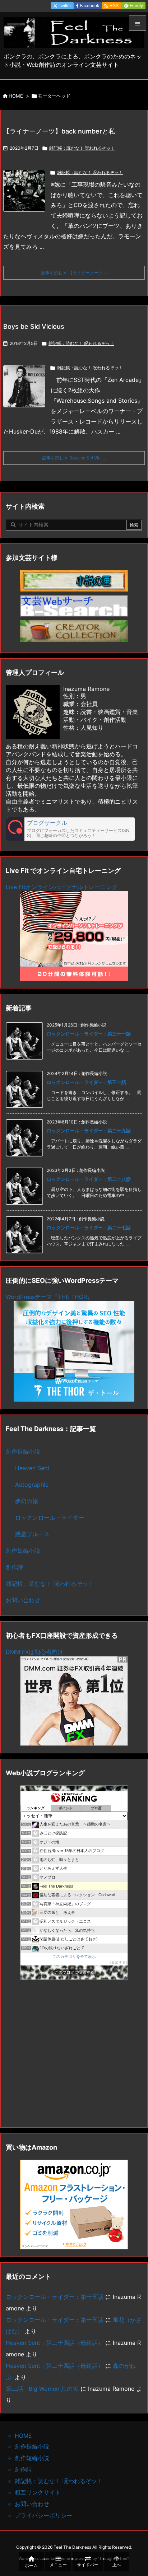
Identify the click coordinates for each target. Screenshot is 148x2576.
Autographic (32, 1485)
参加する (119, 1962)
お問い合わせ (23, 1600)
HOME (16, 96)
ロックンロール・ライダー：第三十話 (86, 1082)
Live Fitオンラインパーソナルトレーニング (62, 887)
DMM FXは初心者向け (34, 1652)
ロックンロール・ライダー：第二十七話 (89, 1228)
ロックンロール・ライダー (50, 1518)
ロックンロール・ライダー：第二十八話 (89, 1179)
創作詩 (14, 1567)
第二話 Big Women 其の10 (42, 2389)
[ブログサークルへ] (70, 829)
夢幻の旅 (27, 1501)
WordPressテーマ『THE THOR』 (49, 1297)
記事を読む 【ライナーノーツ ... (74, 273)
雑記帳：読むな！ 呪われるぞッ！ (82, 148)
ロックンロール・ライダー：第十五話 (55, 2297)
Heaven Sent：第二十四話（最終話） (55, 2343)
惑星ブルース (32, 1534)
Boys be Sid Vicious (34, 326)
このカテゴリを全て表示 (74, 1956)
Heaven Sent (32, 1468)
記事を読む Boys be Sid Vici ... (74, 458)
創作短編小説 (23, 1551)
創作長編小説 (23, 1451)
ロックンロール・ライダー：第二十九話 (89, 1131)
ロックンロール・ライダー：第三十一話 (89, 1034)
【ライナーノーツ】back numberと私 (59, 131)
